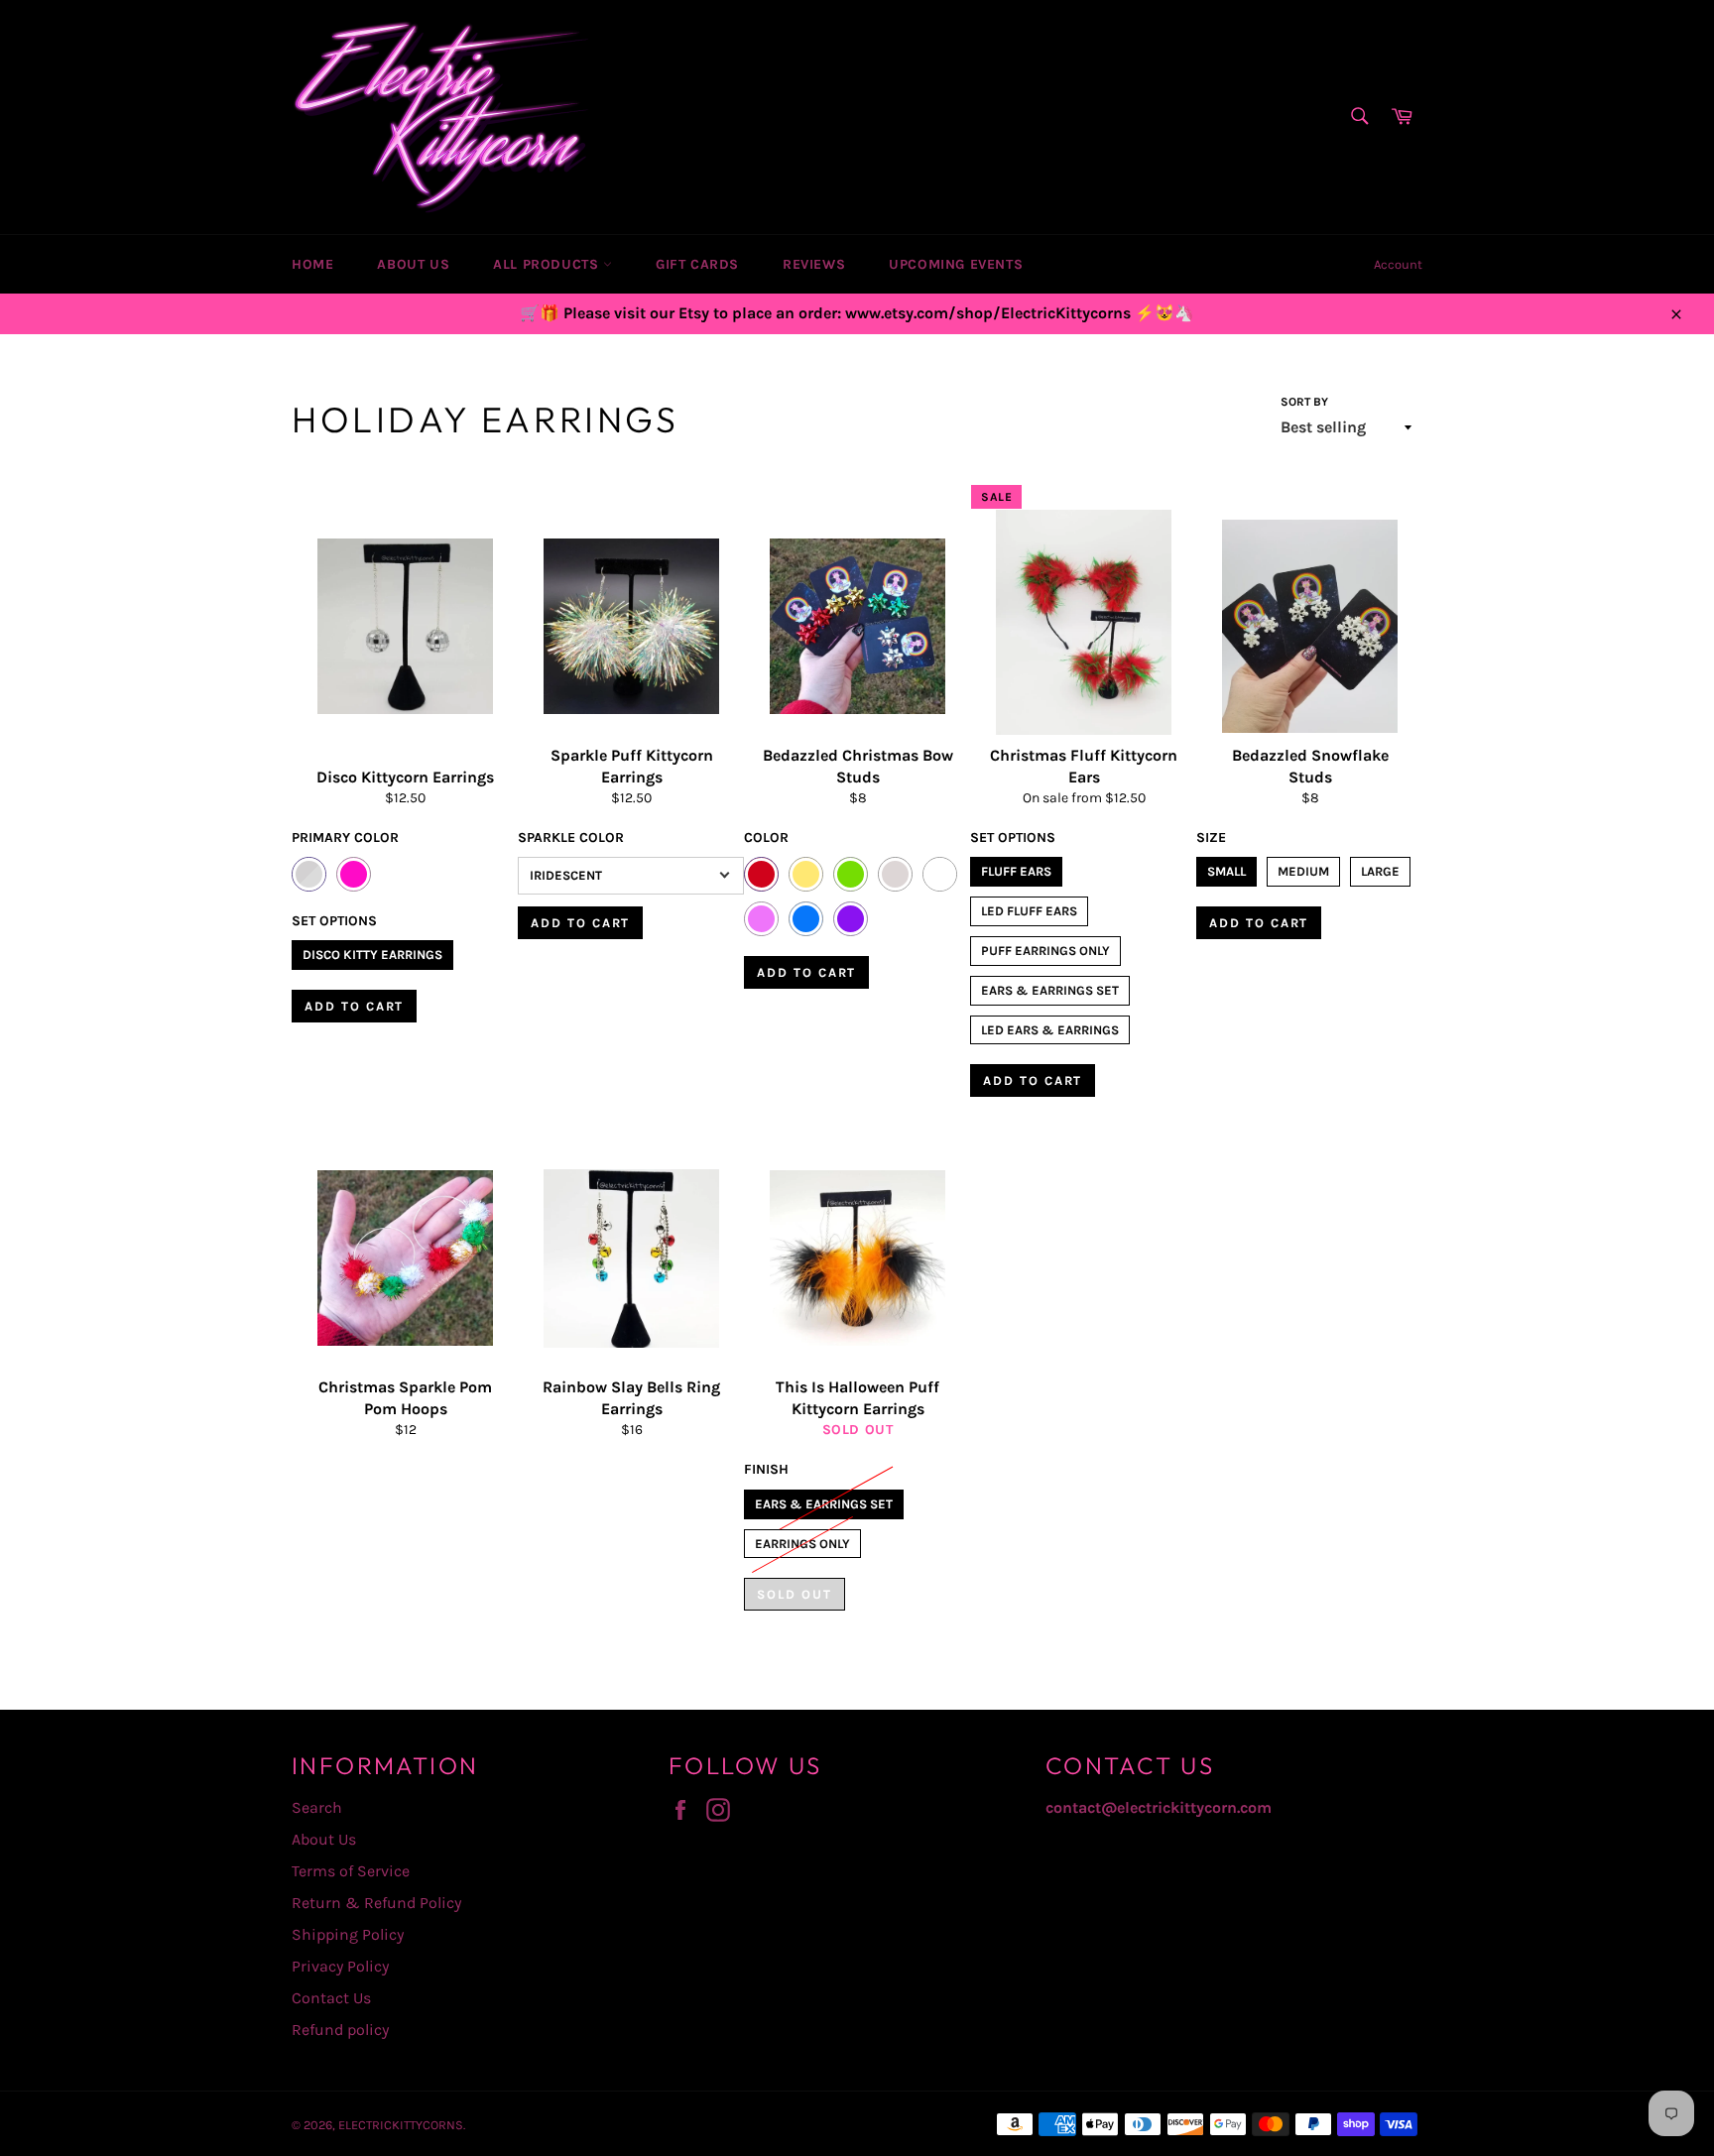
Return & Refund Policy (376, 1903)
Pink (354, 874)
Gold (806, 874)
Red (761, 874)
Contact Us (331, 1998)
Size (1211, 838)
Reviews (814, 264)
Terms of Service (351, 1871)
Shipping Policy (348, 1934)
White (940, 874)
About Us (413, 264)
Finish (766, 1469)
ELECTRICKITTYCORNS (401, 2125)
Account (1398, 264)
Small (1226, 868)
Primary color (345, 838)
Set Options (334, 921)
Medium (1304, 868)
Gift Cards (697, 264)
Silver (309, 874)
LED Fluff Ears (1029, 907)
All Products (548, 264)
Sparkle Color (571, 838)
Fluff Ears (1016, 868)
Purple (851, 919)
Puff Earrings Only (1045, 947)
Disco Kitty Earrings (372, 951)
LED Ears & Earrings (1050, 1026)
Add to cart (354, 1006)
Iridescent (566, 875)
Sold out (795, 1594)
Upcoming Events (956, 264)
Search (317, 1807)
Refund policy (340, 2030)
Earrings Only (802, 1540)
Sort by (1304, 402)
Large (1380, 868)
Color (766, 838)
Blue (806, 919)
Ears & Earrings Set (1050, 987)
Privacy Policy (340, 1966)
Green (851, 874)
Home (312, 264)
